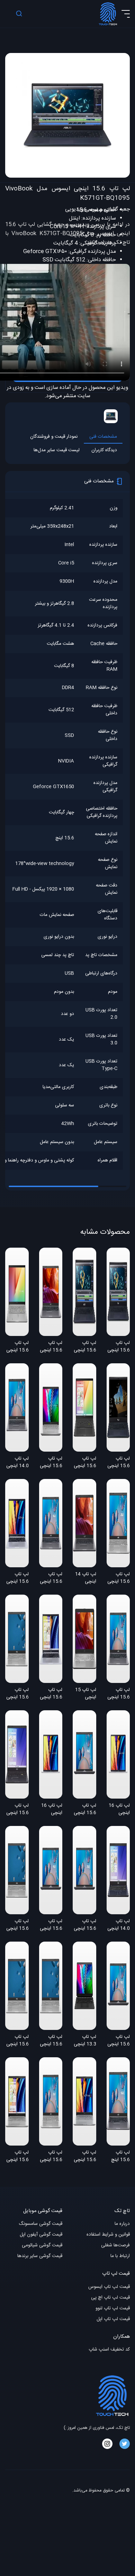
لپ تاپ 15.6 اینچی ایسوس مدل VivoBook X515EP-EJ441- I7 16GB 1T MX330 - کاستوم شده (51, 1578)
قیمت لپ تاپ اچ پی (110, 2298)
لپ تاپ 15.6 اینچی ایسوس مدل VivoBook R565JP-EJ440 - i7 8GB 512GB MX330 (119, 1578)
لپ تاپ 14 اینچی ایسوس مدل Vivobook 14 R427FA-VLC (86, 1578)
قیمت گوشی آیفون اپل (41, 2235)
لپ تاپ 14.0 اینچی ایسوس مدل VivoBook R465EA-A (17, 1463)
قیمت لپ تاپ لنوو (113, 2308)
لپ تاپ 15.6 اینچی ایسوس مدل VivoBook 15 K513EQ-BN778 (85, 1463)
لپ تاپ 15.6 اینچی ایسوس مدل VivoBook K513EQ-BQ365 (17, 1347)
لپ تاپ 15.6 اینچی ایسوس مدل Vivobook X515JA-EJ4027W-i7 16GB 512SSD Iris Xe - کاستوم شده (17, 2041)
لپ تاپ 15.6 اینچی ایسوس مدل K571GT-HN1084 (85, 1347)
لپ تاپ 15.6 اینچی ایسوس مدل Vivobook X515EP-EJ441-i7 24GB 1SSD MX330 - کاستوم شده (119, 1694)
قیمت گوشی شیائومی (42, 2245)
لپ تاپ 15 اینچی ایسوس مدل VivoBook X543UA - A (85, 1694)
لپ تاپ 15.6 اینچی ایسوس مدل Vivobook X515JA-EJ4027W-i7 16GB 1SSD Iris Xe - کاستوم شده (51, 2041)
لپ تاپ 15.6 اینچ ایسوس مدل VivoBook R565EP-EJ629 (119, 2157)
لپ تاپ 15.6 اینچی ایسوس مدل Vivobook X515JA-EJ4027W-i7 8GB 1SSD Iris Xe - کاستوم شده (17, 1925)
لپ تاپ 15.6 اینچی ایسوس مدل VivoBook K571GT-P (118, 1347)
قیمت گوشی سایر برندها (40, 2256)
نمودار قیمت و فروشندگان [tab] (54, 437)
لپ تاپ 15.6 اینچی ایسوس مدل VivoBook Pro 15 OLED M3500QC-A (51, 1463)
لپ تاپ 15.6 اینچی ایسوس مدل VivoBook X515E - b (51, 1347)
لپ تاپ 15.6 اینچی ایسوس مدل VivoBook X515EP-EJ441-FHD (51, 2157)
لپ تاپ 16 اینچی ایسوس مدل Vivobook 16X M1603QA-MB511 (118, 1810)
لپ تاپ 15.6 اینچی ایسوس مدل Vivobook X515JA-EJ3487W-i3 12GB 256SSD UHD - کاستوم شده (119, 2041)
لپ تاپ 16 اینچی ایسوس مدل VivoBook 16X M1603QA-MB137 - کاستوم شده (51, 1810)
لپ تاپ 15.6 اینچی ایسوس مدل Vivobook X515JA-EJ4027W (17, 1694)
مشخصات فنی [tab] (103, 437)
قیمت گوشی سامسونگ (40, 2224)
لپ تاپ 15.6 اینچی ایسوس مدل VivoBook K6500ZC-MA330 (85, 2157)
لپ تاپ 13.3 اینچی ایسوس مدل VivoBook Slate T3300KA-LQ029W (85, 2041)
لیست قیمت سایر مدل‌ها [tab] (57, 450)
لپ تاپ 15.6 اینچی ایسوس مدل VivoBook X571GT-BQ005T (119, 1463)
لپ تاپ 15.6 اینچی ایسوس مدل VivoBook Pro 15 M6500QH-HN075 (17, 2157)
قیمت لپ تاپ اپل (113, 2319)
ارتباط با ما (120, 2256)
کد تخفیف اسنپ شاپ (109, 2350)
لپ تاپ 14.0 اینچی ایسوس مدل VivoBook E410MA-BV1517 (119, 1925)
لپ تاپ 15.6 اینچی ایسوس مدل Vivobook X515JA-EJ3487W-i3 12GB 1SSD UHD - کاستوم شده (85, 1925)
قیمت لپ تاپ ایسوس (109, 2287)
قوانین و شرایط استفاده (108, 2235)
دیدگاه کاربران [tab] (104, 450)
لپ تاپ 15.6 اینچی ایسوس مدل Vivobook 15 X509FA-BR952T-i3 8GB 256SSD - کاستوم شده (85, 1810)
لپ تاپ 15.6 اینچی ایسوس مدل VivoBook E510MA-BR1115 (17, 1810)
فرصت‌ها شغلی (115, 2245)
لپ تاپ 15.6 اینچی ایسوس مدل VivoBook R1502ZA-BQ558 (51, 1694)
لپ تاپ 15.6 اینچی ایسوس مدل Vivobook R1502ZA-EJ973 (17, 1578)
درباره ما (122, 2224)
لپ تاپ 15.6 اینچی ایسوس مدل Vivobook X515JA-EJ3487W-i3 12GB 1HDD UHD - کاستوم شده (51, 1925)
